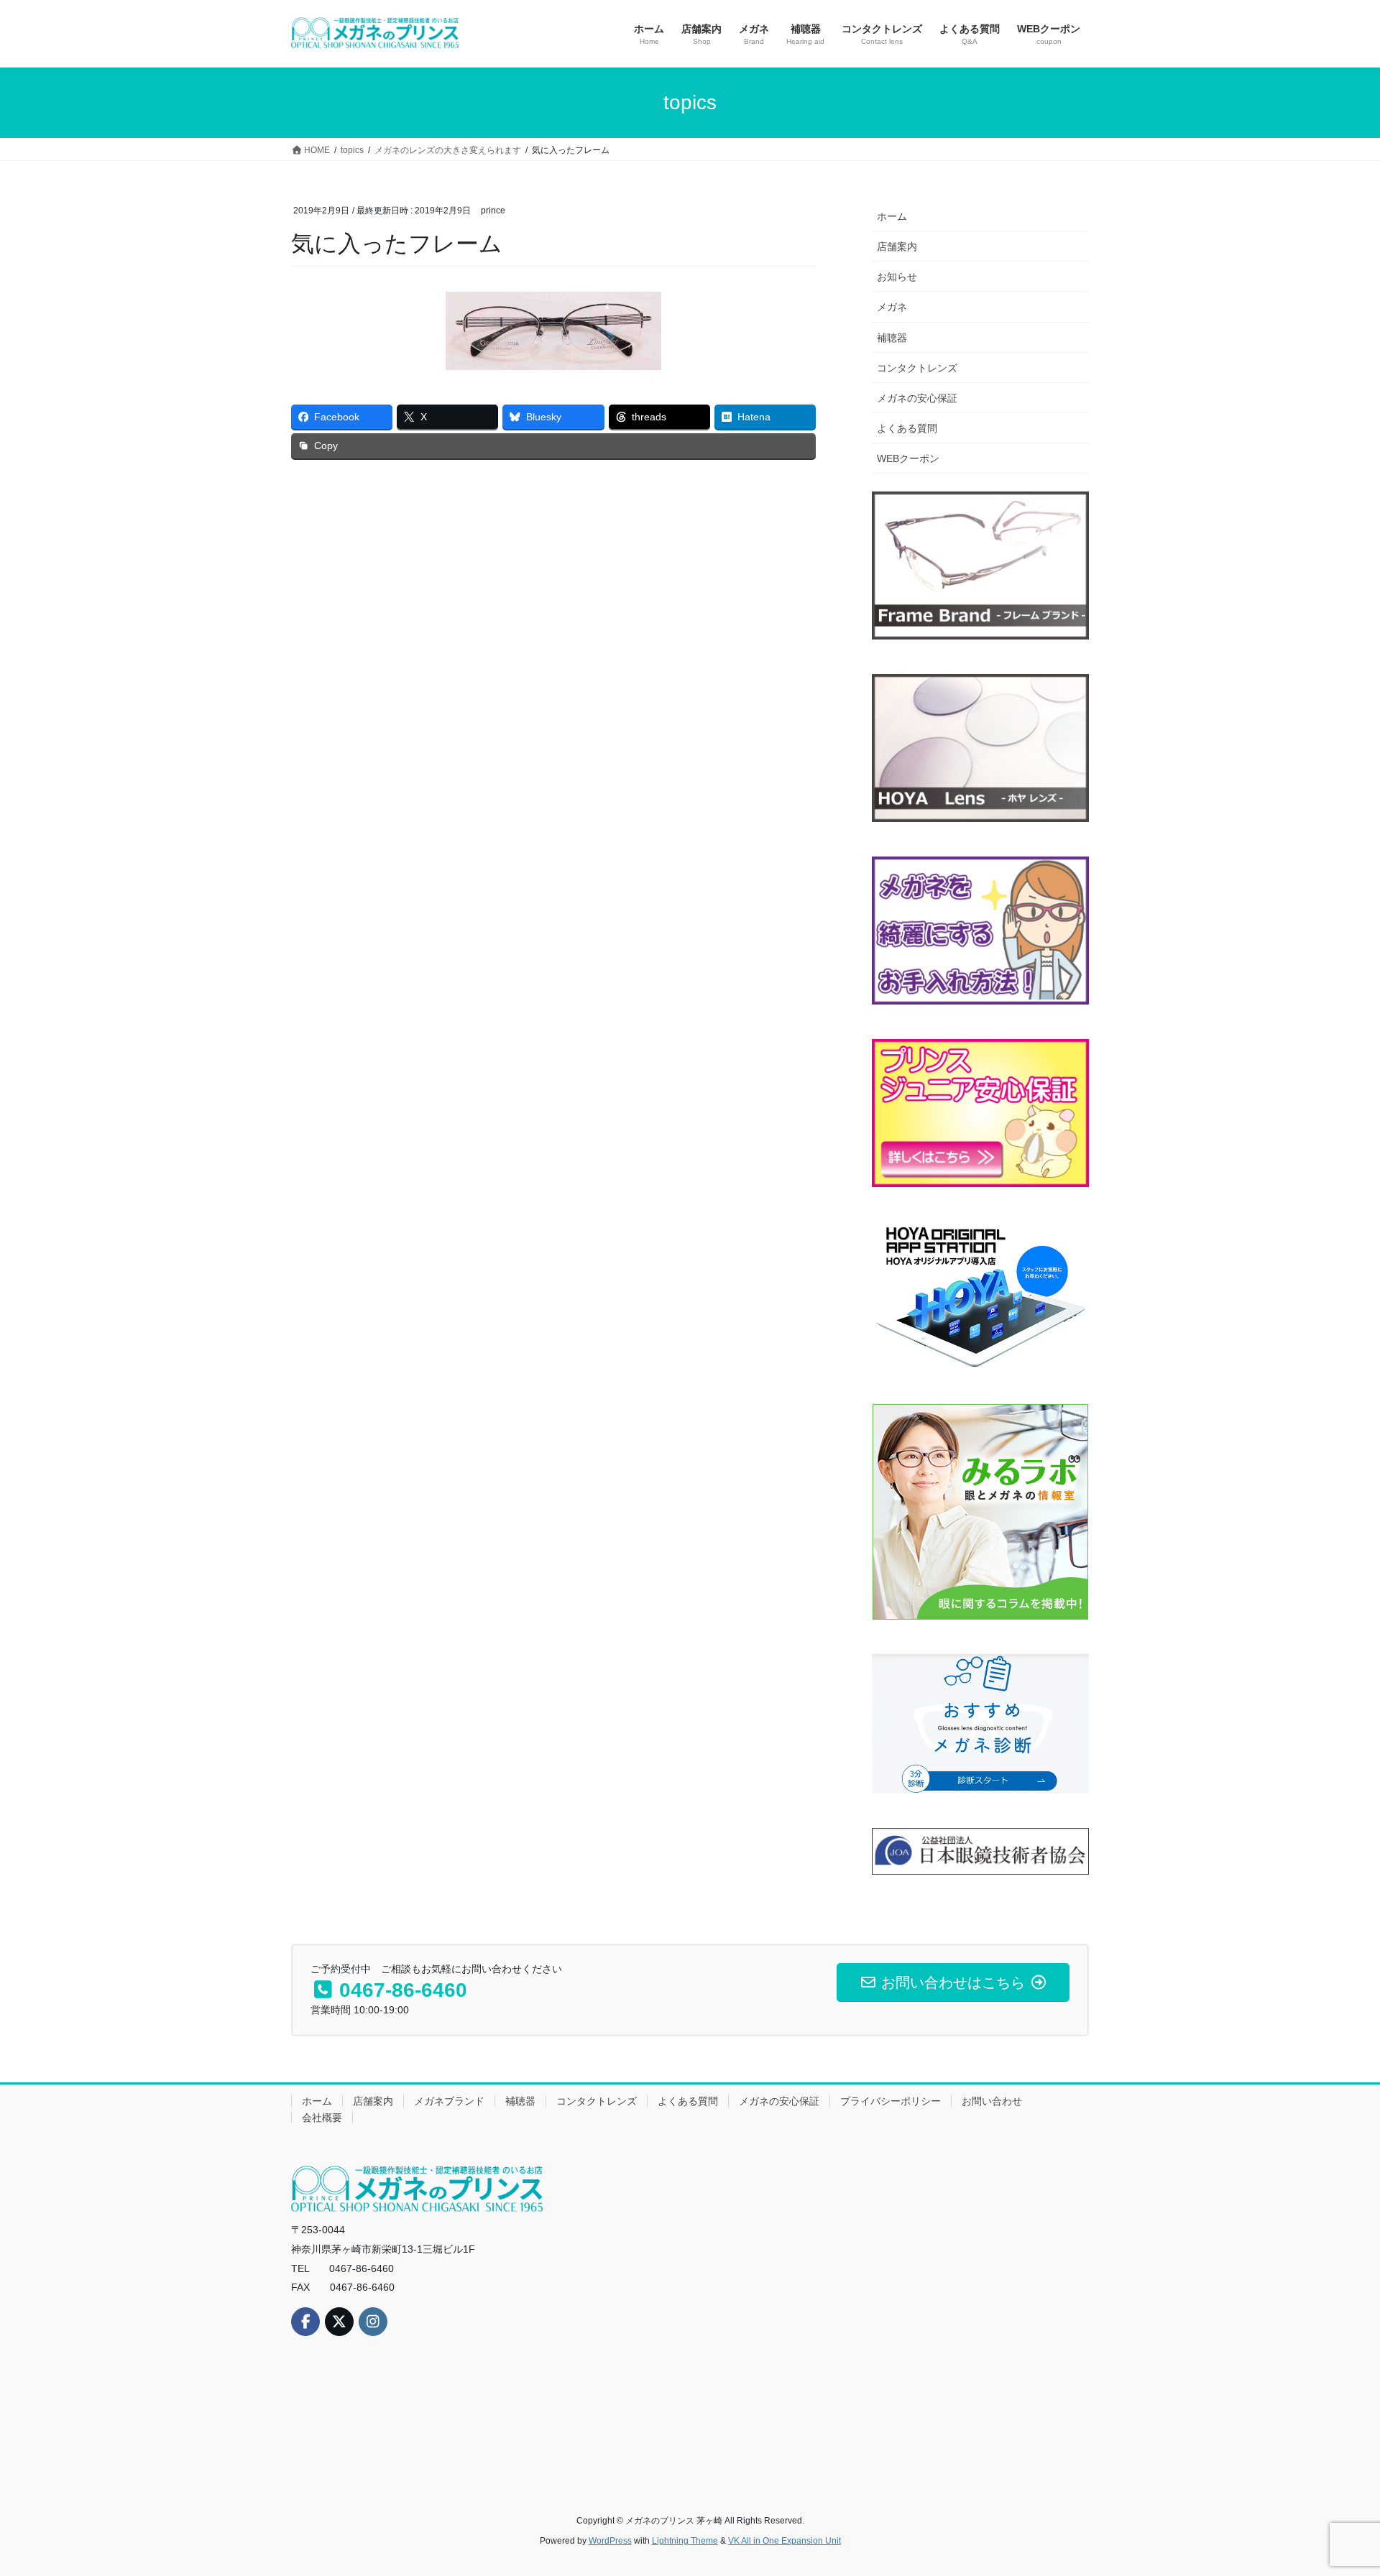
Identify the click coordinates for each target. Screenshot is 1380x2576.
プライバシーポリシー (891, 2101)
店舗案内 (897, 246)
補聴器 (892, 338)
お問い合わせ (992, 2101)
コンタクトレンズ (917, 368)
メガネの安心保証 (917, 398)
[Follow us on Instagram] (373, 2322)
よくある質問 (907, 428)
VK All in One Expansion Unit (785, 2541)
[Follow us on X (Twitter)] (339, 2322)
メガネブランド (449, 2101)
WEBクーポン (908, 458)
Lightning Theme (685, 2541)
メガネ (892, 307)
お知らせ (897, 277)
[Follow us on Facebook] (305, 2322)
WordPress (610, 2541)
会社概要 (322, 2118)
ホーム (892, 216)
